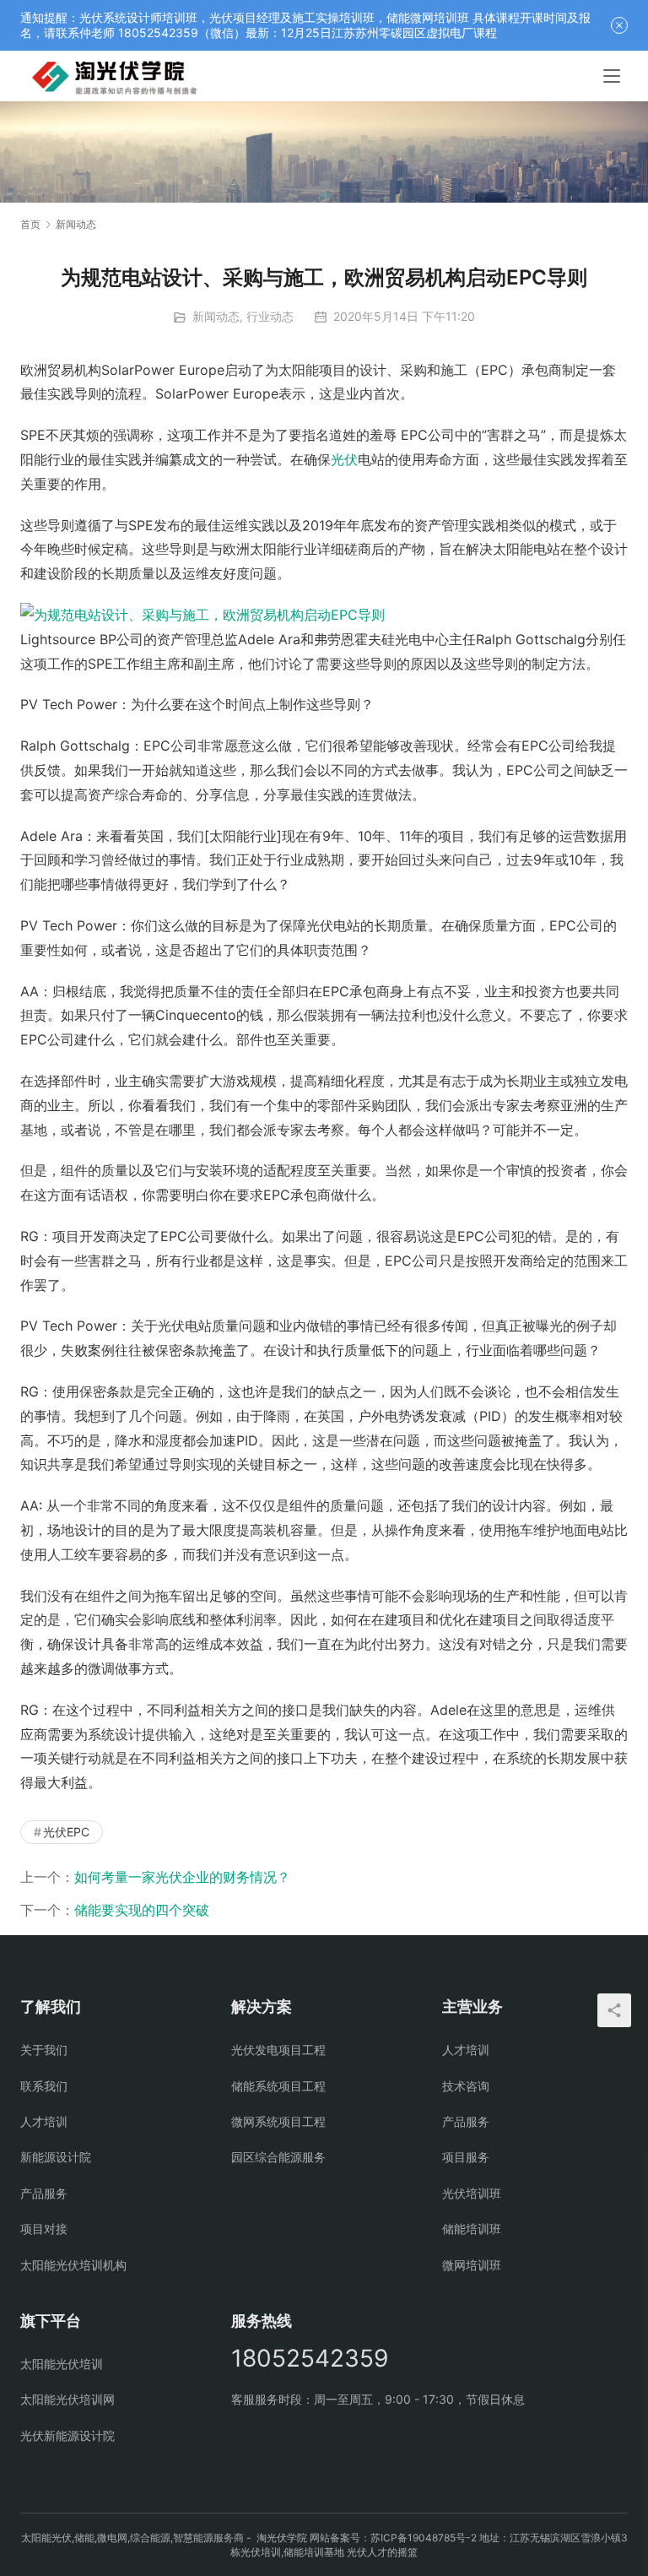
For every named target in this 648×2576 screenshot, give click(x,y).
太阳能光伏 (46, 2538)
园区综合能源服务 (278, 2157)
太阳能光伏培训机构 (73, 2265)
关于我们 (44, 2050)
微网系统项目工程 (278, 2121)
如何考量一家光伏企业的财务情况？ (182, 1877)
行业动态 (270, 316)
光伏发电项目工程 (278, 2050)
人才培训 (44, 2121)
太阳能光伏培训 (62, 2364)
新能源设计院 (56, 2157)
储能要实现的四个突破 (142, 1910)
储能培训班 (472, 2229)
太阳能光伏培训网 (67, 2399)
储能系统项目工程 (278, 2086)
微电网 (112, 2538)
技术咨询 (466, 2086)
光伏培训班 (472, 2193)
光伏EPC (66, 1832)
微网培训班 (472, 2265)
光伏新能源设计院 (67, 2435)
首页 (30, 224)
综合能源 (150, 2538)
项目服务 (466, 2157)
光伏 (344, 459)
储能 (84, 2538)
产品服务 (44, 2193)
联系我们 (44, 2086)
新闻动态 (216, 316)
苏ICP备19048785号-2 (424, 2538)
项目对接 (44, 2229)
